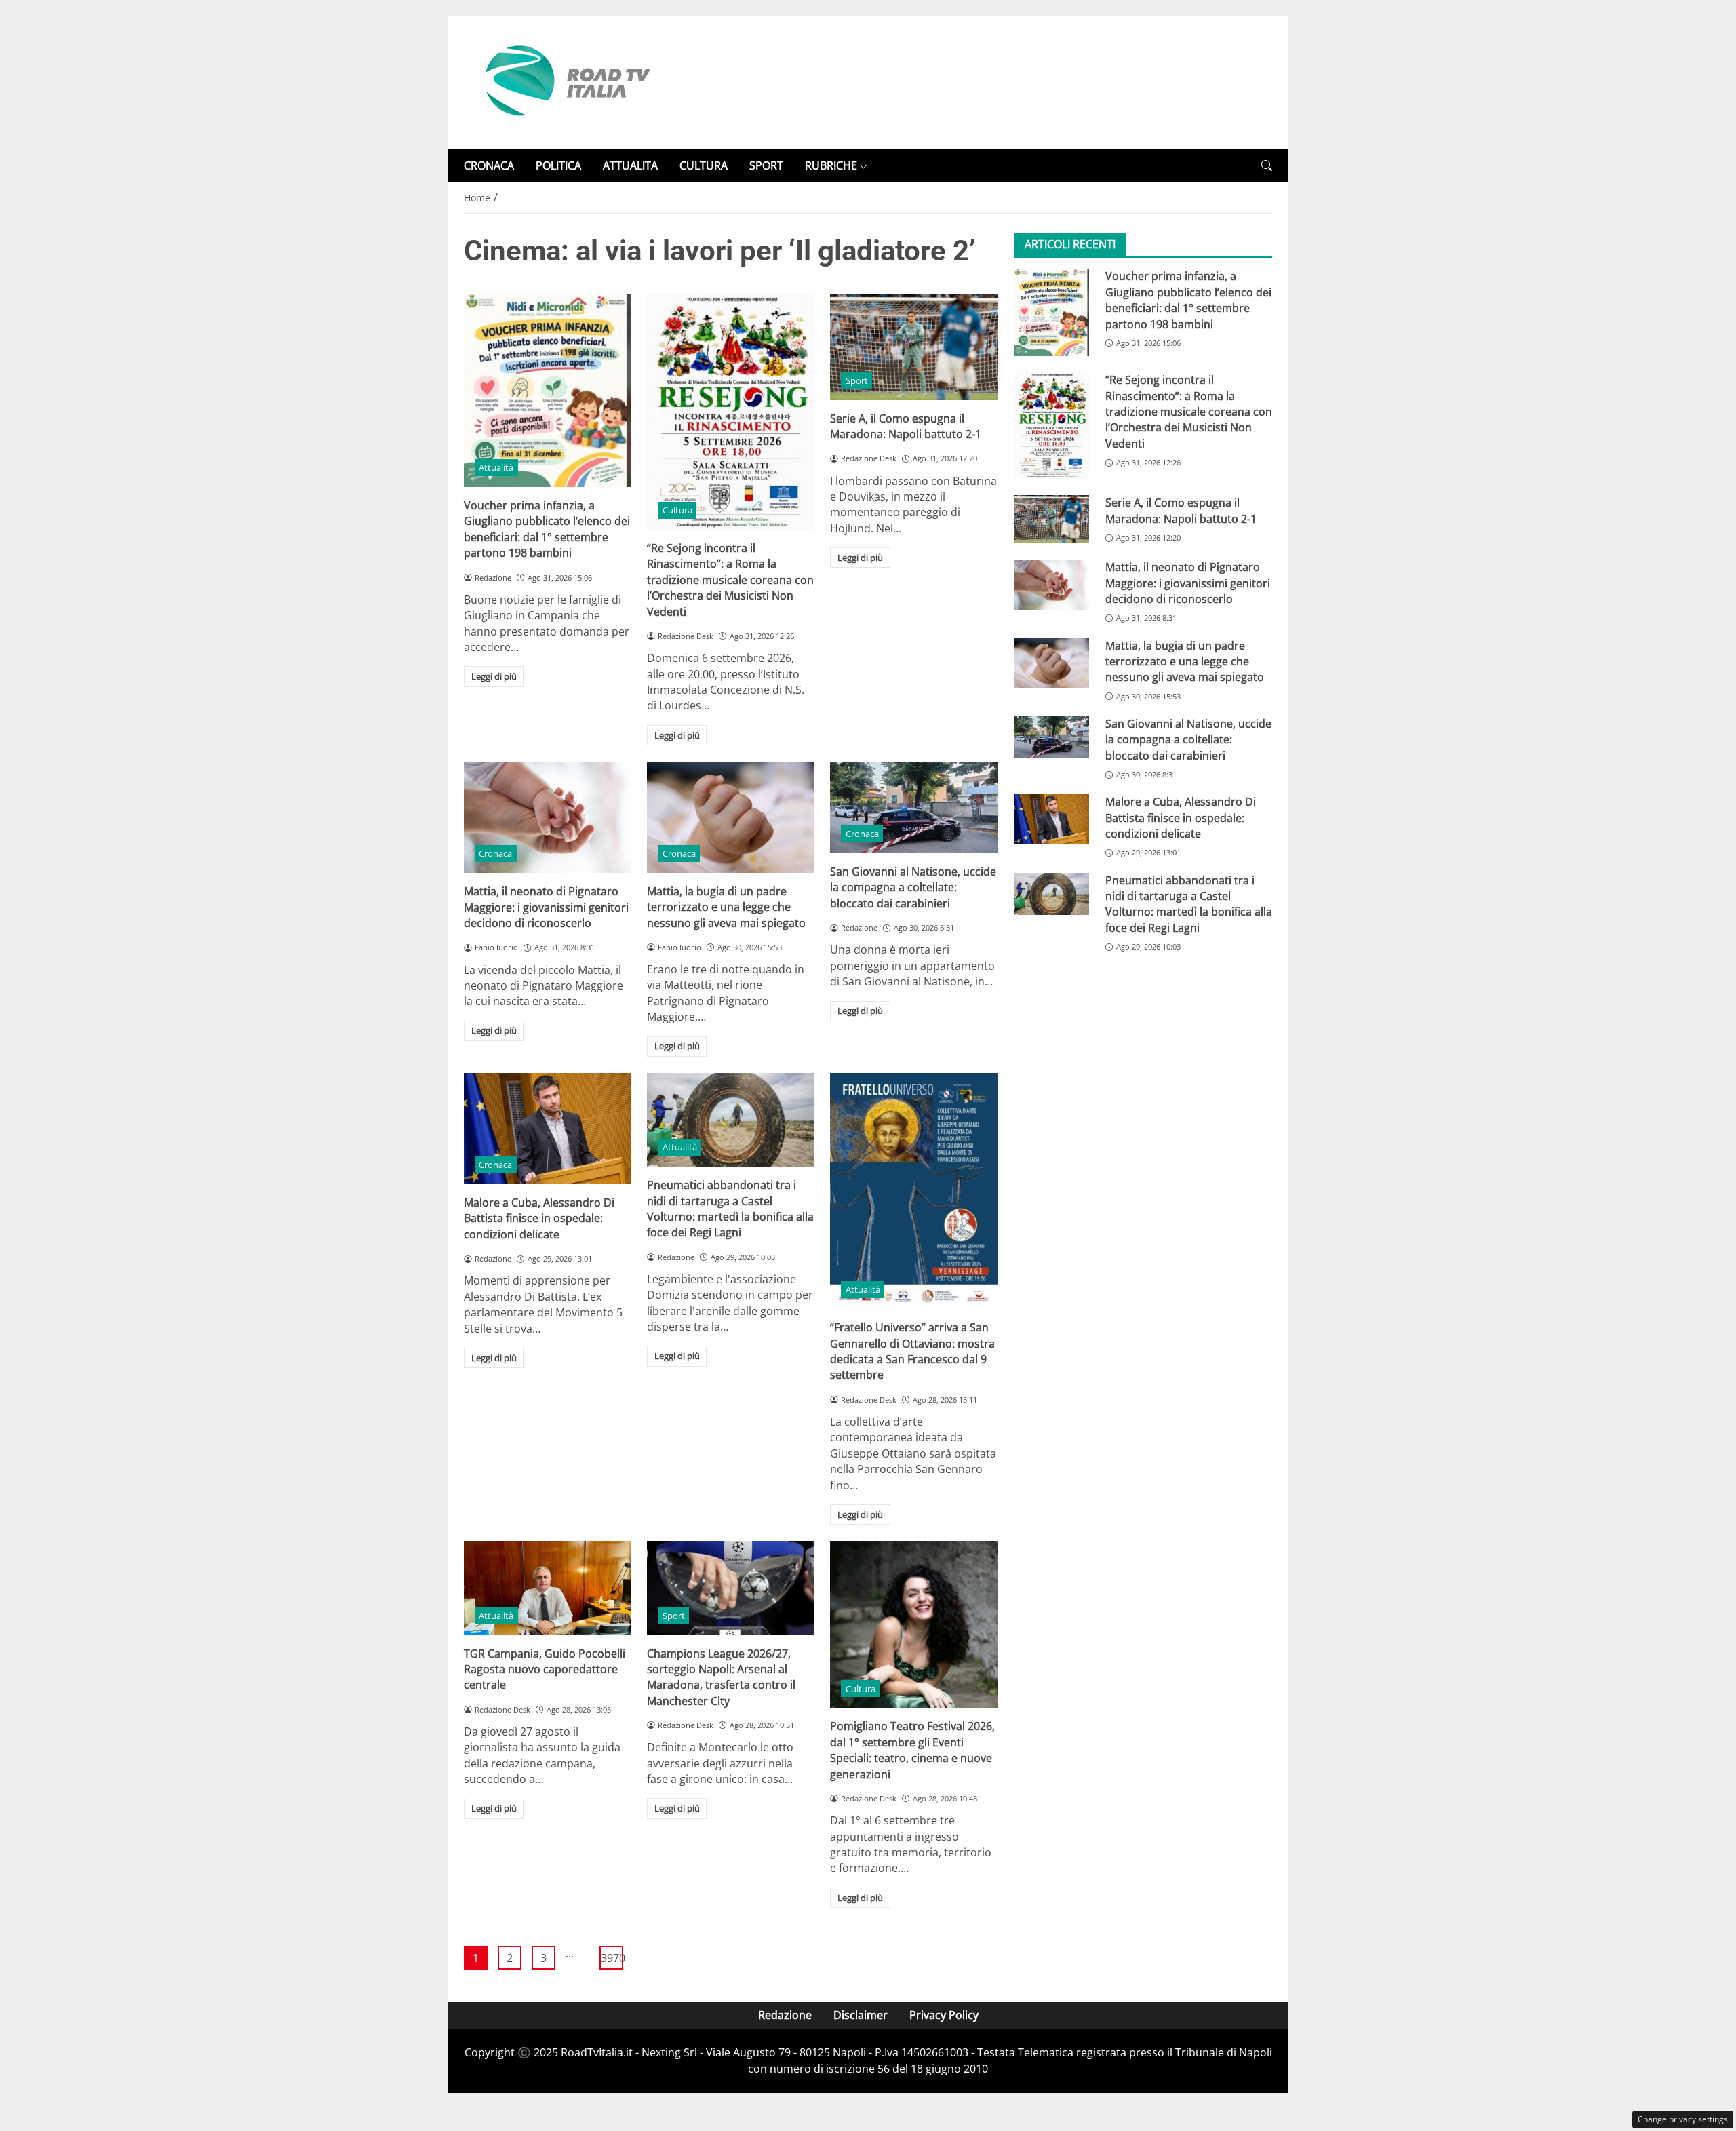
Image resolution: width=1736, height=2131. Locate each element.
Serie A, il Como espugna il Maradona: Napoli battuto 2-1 (906, 426)
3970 (612, 1958)
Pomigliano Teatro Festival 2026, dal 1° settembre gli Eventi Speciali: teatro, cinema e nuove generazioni (912, 1750)
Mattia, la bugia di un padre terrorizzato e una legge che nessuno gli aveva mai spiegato (726, 907)
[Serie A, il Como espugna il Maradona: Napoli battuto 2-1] (913, 347)
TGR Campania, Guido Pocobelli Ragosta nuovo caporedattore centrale (545, 1669)
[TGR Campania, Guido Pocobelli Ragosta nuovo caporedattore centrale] (547, 1588)
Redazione (785, 2015)
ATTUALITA (630, 165)
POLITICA (558, 165)
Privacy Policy (944, 2015)
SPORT (766, 165)
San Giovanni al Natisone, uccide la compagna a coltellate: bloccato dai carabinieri (913, 887)
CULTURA (704, 165)
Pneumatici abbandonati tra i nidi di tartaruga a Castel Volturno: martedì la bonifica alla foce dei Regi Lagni (730, 1209)
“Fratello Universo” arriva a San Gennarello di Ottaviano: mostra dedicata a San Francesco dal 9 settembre (912, 1351)
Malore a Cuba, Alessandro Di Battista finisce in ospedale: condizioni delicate (539, 1218)
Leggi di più (494, 676)
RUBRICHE (831, 165)
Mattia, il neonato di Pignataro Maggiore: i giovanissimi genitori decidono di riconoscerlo (546, 907)
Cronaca (495, 853)
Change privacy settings (1683, 2119)
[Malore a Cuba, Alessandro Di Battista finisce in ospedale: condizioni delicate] (547, 1129)
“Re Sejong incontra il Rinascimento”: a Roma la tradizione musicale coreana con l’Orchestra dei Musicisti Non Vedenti (730, 580)
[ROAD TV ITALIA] (566, 81)
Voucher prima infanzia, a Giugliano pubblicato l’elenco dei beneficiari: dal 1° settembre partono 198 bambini (547, 529)
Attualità (496, 467)
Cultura (677, 510)
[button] (1267, 166)
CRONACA (489, 165)
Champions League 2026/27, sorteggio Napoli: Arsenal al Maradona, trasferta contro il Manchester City (721, 1677)
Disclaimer (861, 2015)
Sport (857, 380)
